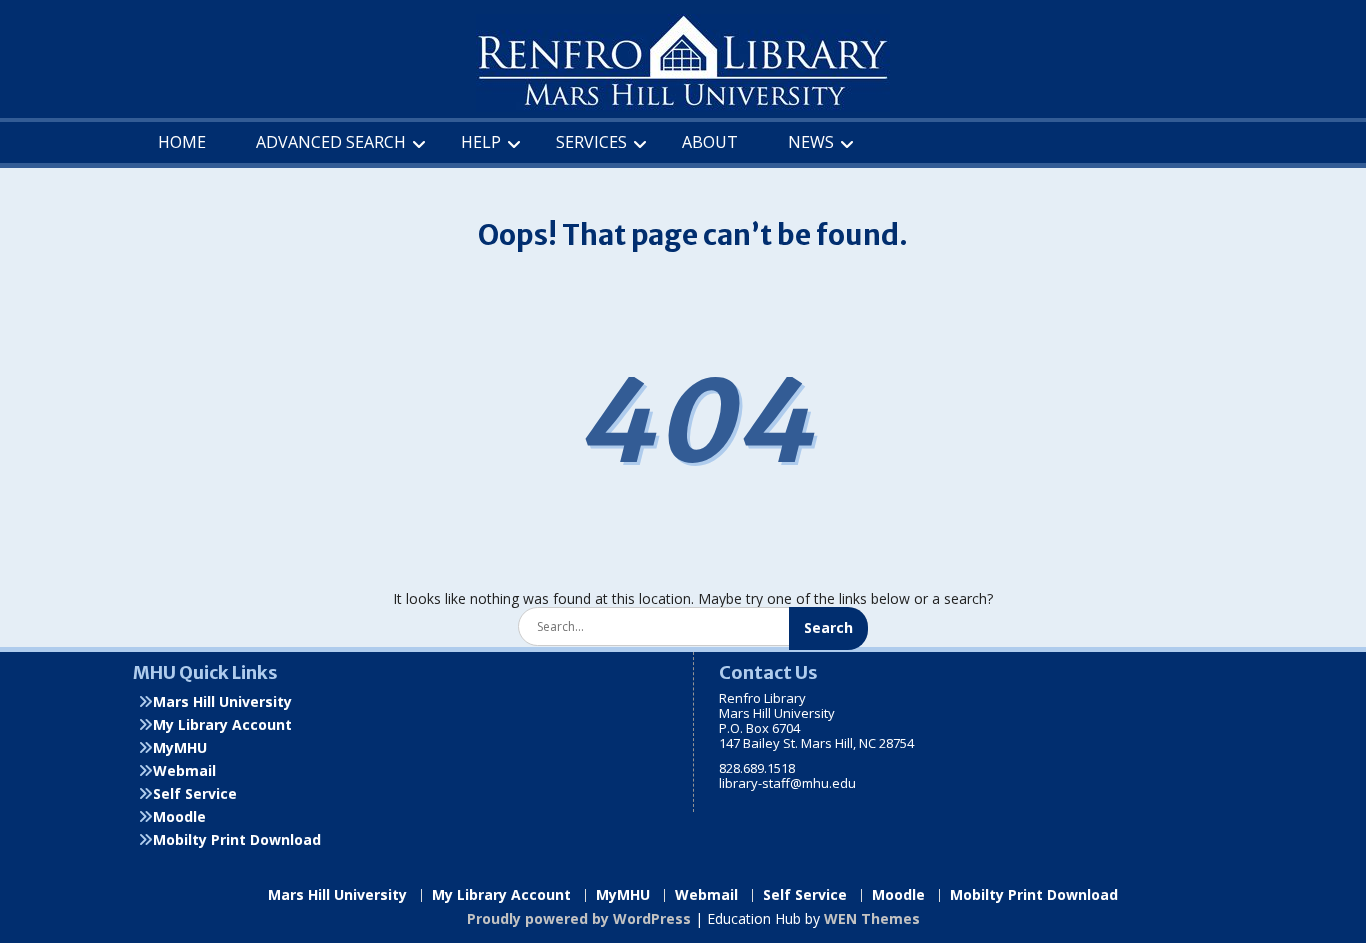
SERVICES (591, 142)
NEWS (811, 142)
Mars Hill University (222, 701)
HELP (481, 142)
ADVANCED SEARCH (331, 142)
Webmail (184, 770)
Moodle (179, 816)
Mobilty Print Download (237, 839)
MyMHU (180, 747)
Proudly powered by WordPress (579, 918)
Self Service (195, 793)
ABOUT (710, 142)
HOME (182, 142)
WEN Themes (872, 918)
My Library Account (222, 724)
